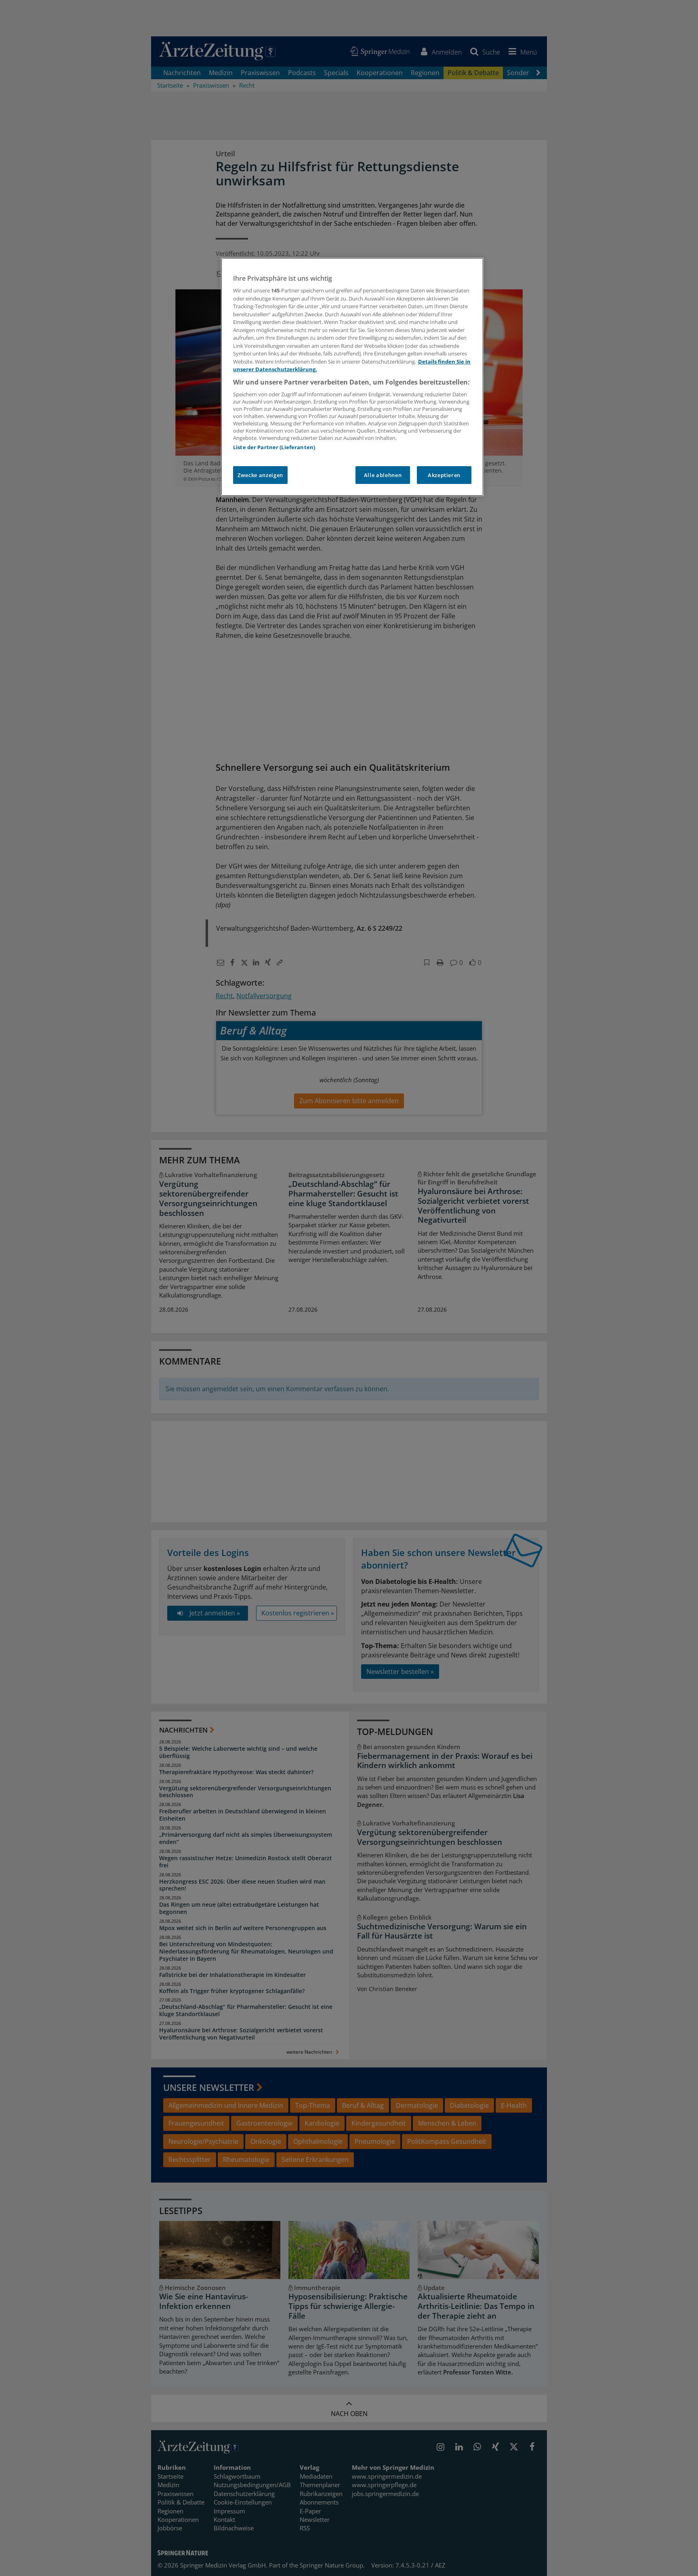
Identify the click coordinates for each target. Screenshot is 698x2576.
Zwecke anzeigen (260, 475)
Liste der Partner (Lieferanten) (274, 447)
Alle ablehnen (383, 475)
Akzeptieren (444, 475)
